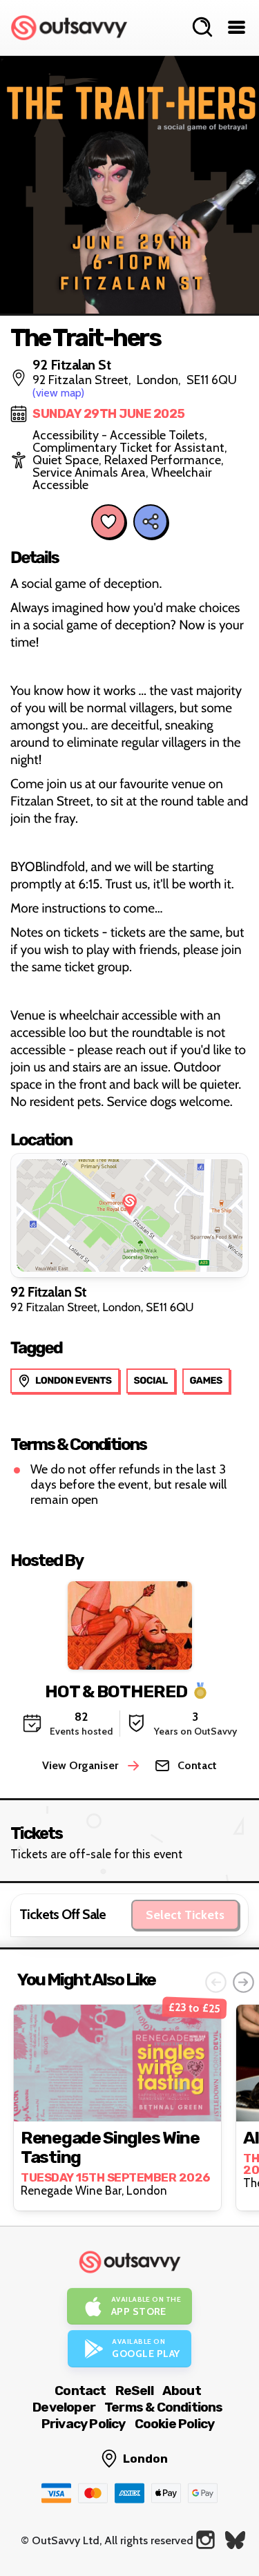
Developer (64, 2407)
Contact (80, 2391)
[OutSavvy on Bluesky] (235, 2540)
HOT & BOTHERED (116, 1691)
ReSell (134, 2391)
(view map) (58, 393)
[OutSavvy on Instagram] (205, 2540)
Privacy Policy (84, 2424)
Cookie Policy (175, 2424)
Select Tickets (185, 1915)
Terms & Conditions (164, 2407)
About (182, 2391)
